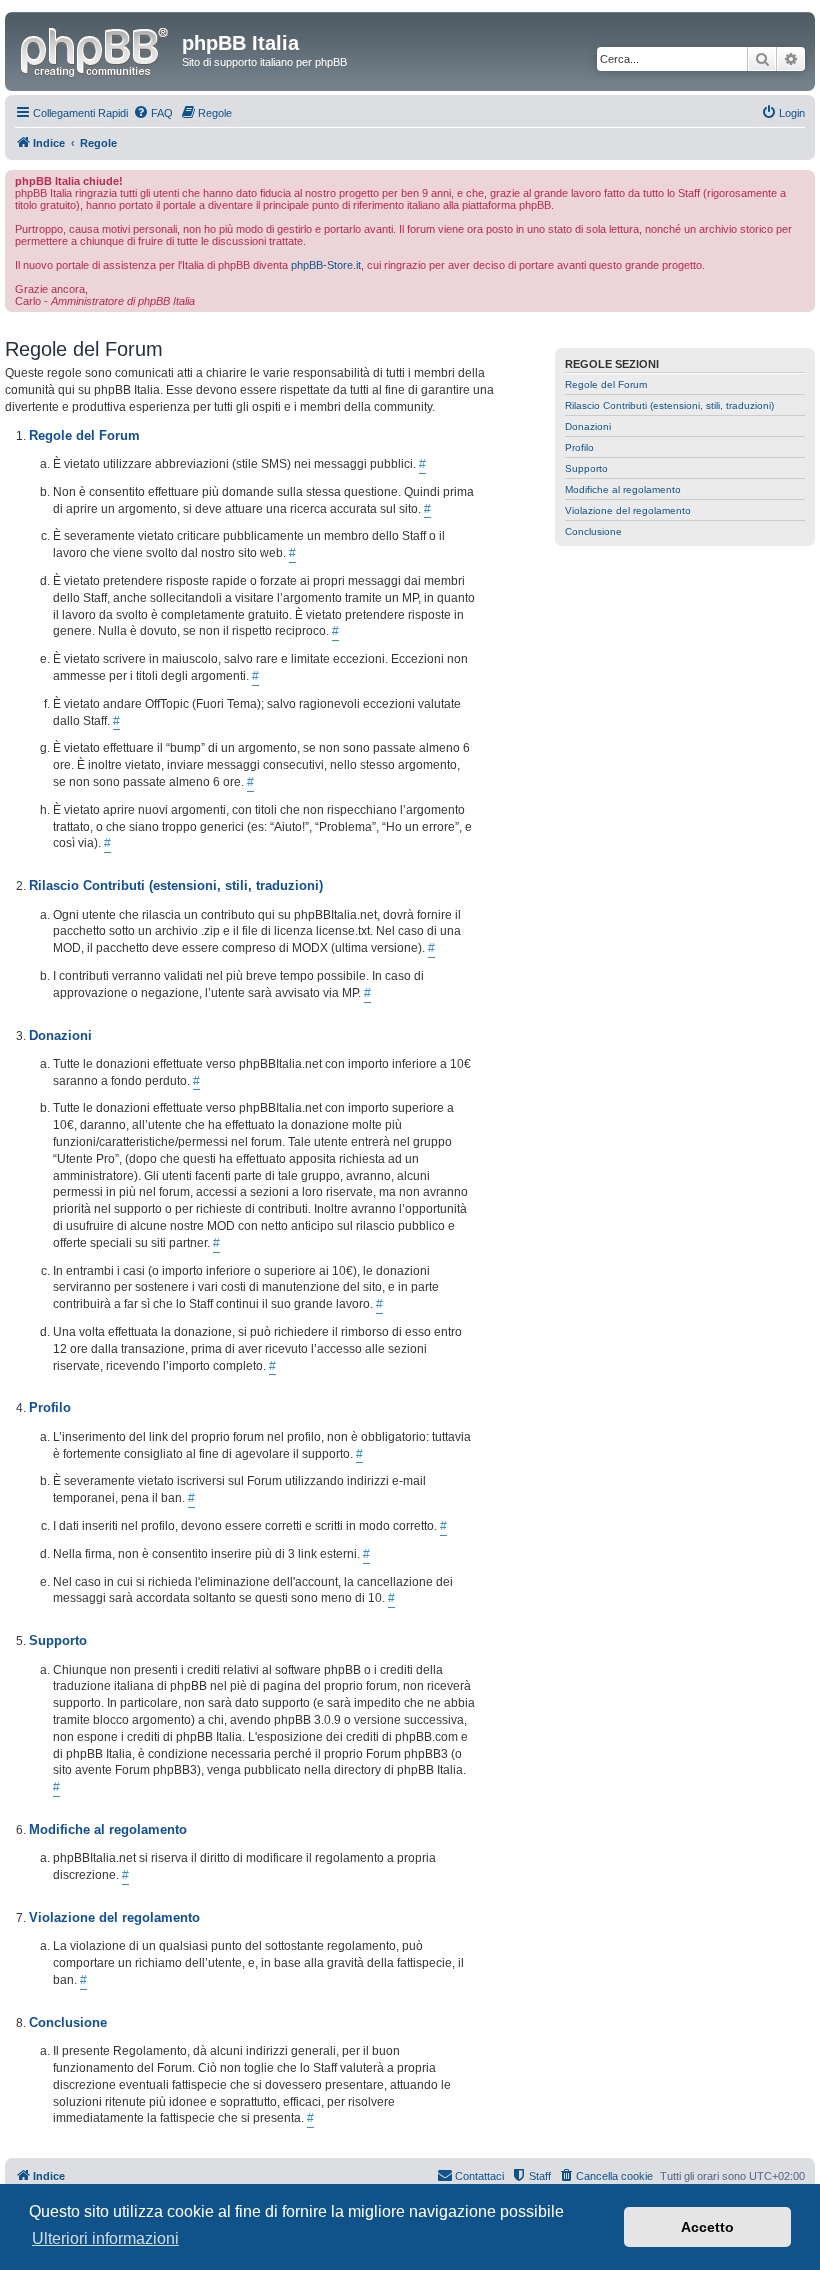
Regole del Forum (606, 384)
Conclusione (593, 531)
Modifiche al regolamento (623, 489)
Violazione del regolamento (628, 510)
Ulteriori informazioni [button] (105, 2238)
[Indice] (96, 49)
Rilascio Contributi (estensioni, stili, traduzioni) (669, 405)
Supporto (586, 468)
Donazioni (588, 426)
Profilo (579, 447)
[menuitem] (153, 113)
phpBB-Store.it (326, 265)
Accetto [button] (707, 2227)
